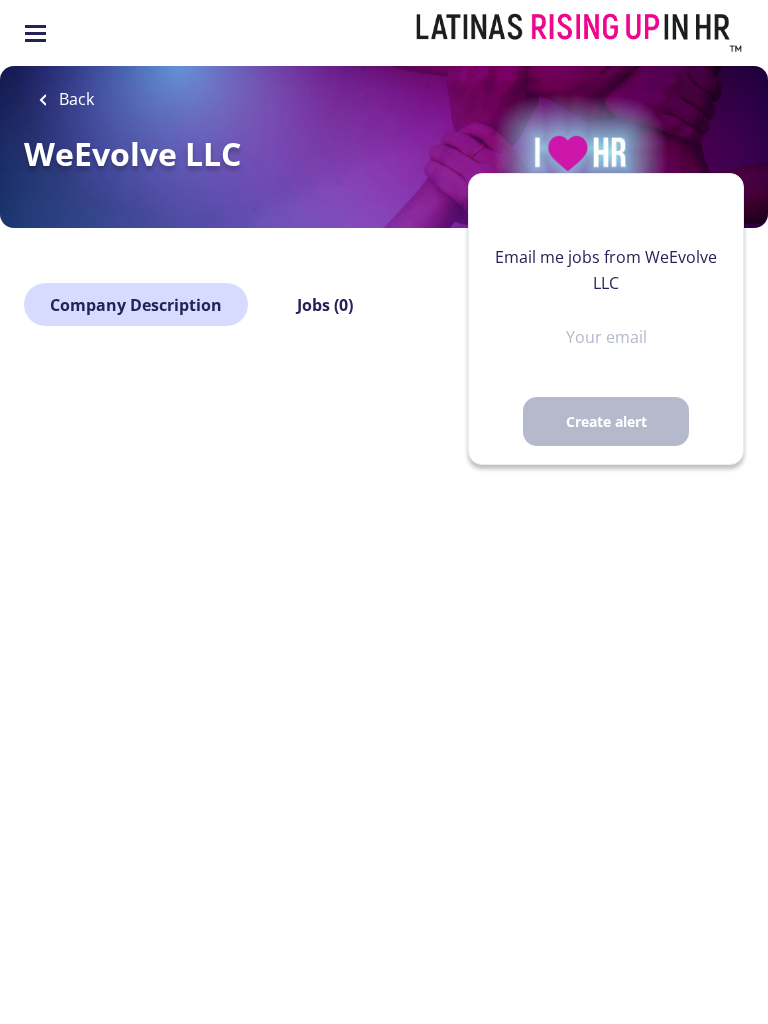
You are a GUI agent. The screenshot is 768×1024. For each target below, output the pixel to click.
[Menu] (35, 33)
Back (74, 99)
